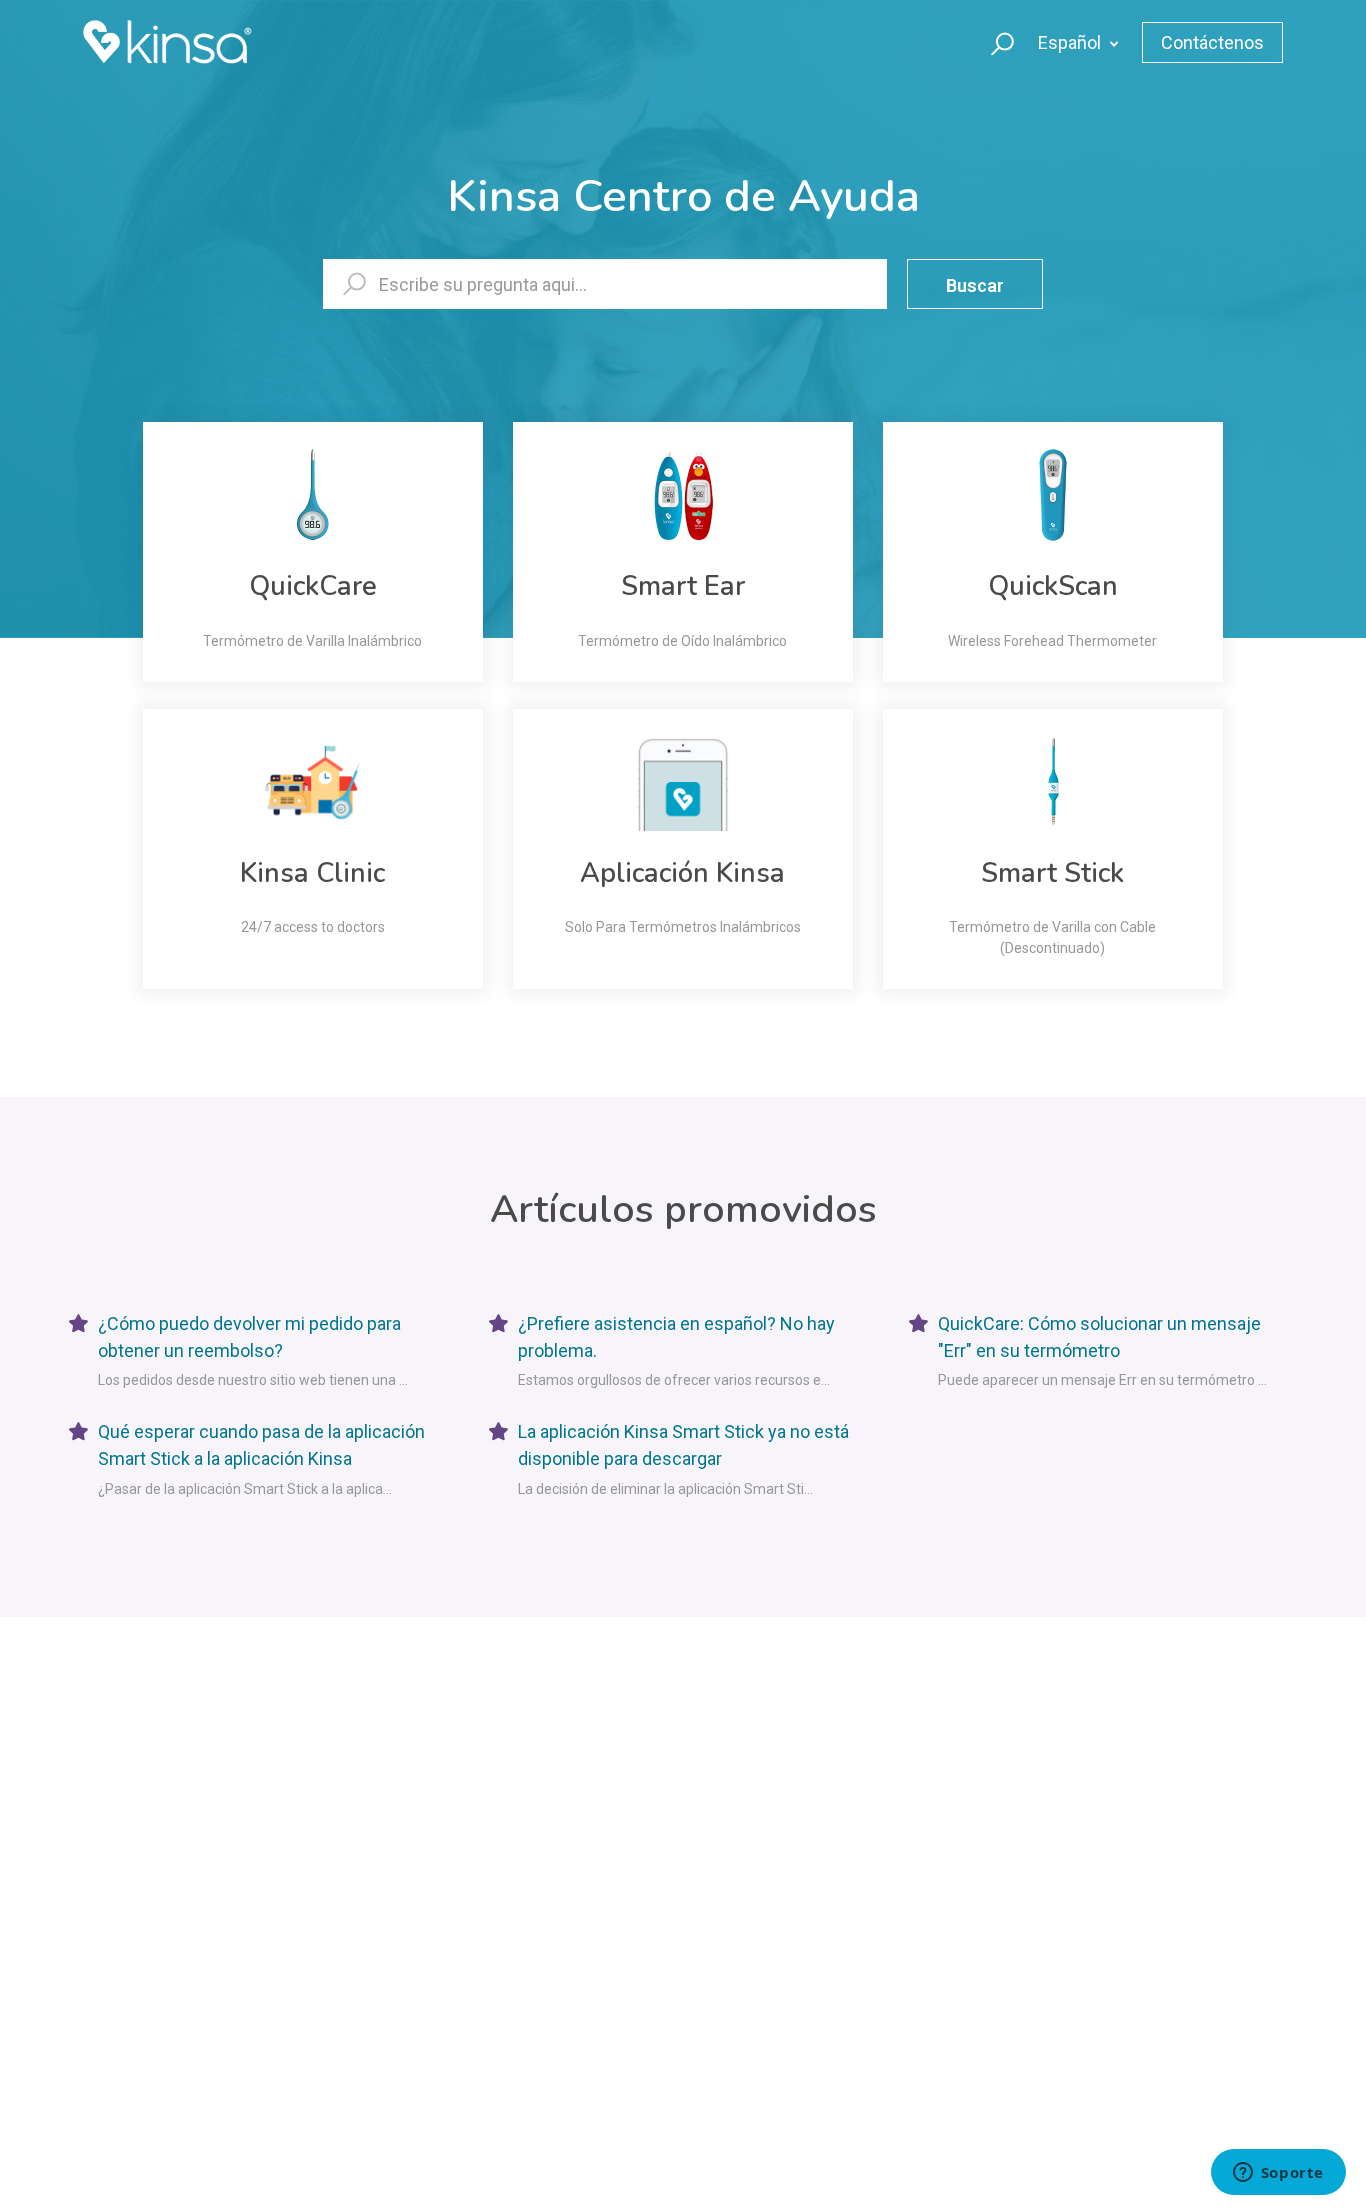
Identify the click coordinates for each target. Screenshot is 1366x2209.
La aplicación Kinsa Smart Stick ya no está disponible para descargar (683, 1445)
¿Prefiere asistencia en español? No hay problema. (676, 1337)
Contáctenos (1212, 42)
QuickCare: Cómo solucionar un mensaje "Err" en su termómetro (1099, 1337)
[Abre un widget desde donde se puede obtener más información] (1278, 2174)
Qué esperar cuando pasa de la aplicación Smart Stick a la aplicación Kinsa (261, 1445)
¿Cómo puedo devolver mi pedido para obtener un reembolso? (249, 1337)
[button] (993, 41)
